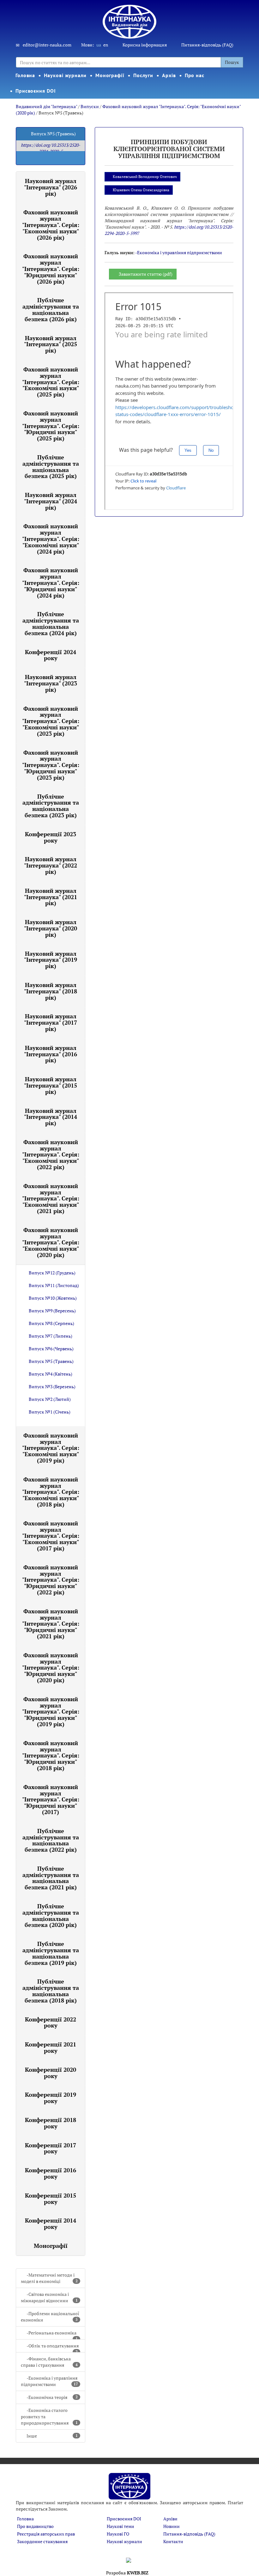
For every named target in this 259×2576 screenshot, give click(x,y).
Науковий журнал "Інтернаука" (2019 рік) (51, 960)
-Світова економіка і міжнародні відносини (49, 2297)
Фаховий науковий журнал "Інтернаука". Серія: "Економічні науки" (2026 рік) (51, 225)
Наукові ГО (118, 2534)
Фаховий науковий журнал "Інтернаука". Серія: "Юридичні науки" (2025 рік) (51, 426)
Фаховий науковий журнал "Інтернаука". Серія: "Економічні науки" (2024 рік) (51, 539)
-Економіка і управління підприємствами (49, 2381)
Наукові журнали (65, 75)
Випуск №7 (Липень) (51, 1336)
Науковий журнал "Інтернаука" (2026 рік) (51, 187)
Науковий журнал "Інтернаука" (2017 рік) (51, 1022)
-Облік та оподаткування (53, 2348)
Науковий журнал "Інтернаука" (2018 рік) (51, 991)
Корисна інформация (145, 45)
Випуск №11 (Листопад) (54, 1285)
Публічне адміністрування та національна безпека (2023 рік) (51, 806)
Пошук (232, 62)
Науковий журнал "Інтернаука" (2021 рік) (51, 897)
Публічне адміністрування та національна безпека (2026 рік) (51, 309)
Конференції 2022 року (51, 2022)
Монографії (110, 75)
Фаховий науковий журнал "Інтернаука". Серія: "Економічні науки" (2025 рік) (51, 382)
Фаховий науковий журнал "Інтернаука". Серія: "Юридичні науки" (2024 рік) (51, 583)
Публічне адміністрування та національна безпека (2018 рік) (51, 1991)
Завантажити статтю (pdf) (146, 274)
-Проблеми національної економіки (50, 2317)
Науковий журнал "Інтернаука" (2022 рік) (51, 865)
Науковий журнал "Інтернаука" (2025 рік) (51, 344)
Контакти (173, 2541)
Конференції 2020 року (51, 2073)
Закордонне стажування (42, 2541)
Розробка (127, 2573)
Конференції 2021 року (51, 2047)
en (106, 45)
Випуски (90, 106)
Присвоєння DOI (36, 91)
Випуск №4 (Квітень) (51, 1374)
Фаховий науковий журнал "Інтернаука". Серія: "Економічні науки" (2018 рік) (51, 1492)
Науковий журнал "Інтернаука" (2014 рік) (51, 1117)
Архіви (170, 2519)
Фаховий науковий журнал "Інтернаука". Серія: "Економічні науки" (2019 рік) (51, 1448)
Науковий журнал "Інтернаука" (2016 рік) (51, 1054)
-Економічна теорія (52, 2397)
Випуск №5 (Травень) (51, 1361)
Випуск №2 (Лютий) (50, 1399)
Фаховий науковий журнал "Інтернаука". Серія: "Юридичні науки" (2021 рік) (51, 1624)
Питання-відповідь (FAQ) (207, 45)
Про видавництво (35, 2526)
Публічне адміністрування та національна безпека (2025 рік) (51, 466)
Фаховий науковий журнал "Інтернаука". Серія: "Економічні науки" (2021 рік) (51, 1198)
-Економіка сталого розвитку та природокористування (49, 2417)
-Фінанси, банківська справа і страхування (49, 2362)
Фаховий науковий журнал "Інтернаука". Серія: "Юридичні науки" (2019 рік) (51, 1711)
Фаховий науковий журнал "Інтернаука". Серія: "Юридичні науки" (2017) (51, 1799)
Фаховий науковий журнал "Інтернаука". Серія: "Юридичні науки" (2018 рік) (51, 1755)
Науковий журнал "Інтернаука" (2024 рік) (51, 501)
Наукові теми (120, 2526)
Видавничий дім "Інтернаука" (46, 106)
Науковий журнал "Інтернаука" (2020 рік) (51, 928)
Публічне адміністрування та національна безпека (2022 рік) (51, 1840)
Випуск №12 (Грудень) (52, 1273)
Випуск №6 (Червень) (51, 1349)
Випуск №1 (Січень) (50, 1412)
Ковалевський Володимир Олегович (145, 177)
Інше (52, 2436)
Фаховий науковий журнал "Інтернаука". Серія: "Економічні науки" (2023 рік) (51, 721)
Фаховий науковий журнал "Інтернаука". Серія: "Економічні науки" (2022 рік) (51, 1154)
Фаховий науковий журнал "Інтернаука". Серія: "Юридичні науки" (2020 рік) (51, 1668)
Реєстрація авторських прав (46, 2534)
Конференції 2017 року (51, 2148)
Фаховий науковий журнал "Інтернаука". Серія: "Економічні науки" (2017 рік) (51, 1536)
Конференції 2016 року (51, 2173)
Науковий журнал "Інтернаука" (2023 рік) (51, 683)
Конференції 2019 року (51, 2098)
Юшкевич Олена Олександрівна (141, 190)
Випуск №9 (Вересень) (52, 1311)
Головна (25, 75)
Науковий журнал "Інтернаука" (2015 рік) (51, 1085)
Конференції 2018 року (51, 2123)
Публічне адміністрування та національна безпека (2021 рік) (51, 1878)
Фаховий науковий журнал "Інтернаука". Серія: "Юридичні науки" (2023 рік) (51, 765)
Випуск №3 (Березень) (52, 1386)
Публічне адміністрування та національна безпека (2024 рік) (51, 623)
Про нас (195, 75)
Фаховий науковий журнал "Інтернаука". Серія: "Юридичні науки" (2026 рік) (51, 269)
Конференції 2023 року (51, 837)
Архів (169, 75)
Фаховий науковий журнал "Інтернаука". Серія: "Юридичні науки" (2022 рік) (51, 1580)
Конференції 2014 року (51, 2223)
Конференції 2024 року (51, 655)
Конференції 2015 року (51, 2199)
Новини (172, 2526)
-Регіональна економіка (52, 2335)
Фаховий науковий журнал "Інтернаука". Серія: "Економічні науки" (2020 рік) (51, 1242)
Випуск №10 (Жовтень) (53, 1298)
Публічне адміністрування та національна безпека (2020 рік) (51, 1915)
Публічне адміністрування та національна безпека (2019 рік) (51, 1953)
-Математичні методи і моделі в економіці (49, 2278)
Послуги (143, 75)
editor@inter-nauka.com (47, 45)
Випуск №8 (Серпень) (51, 1323)
